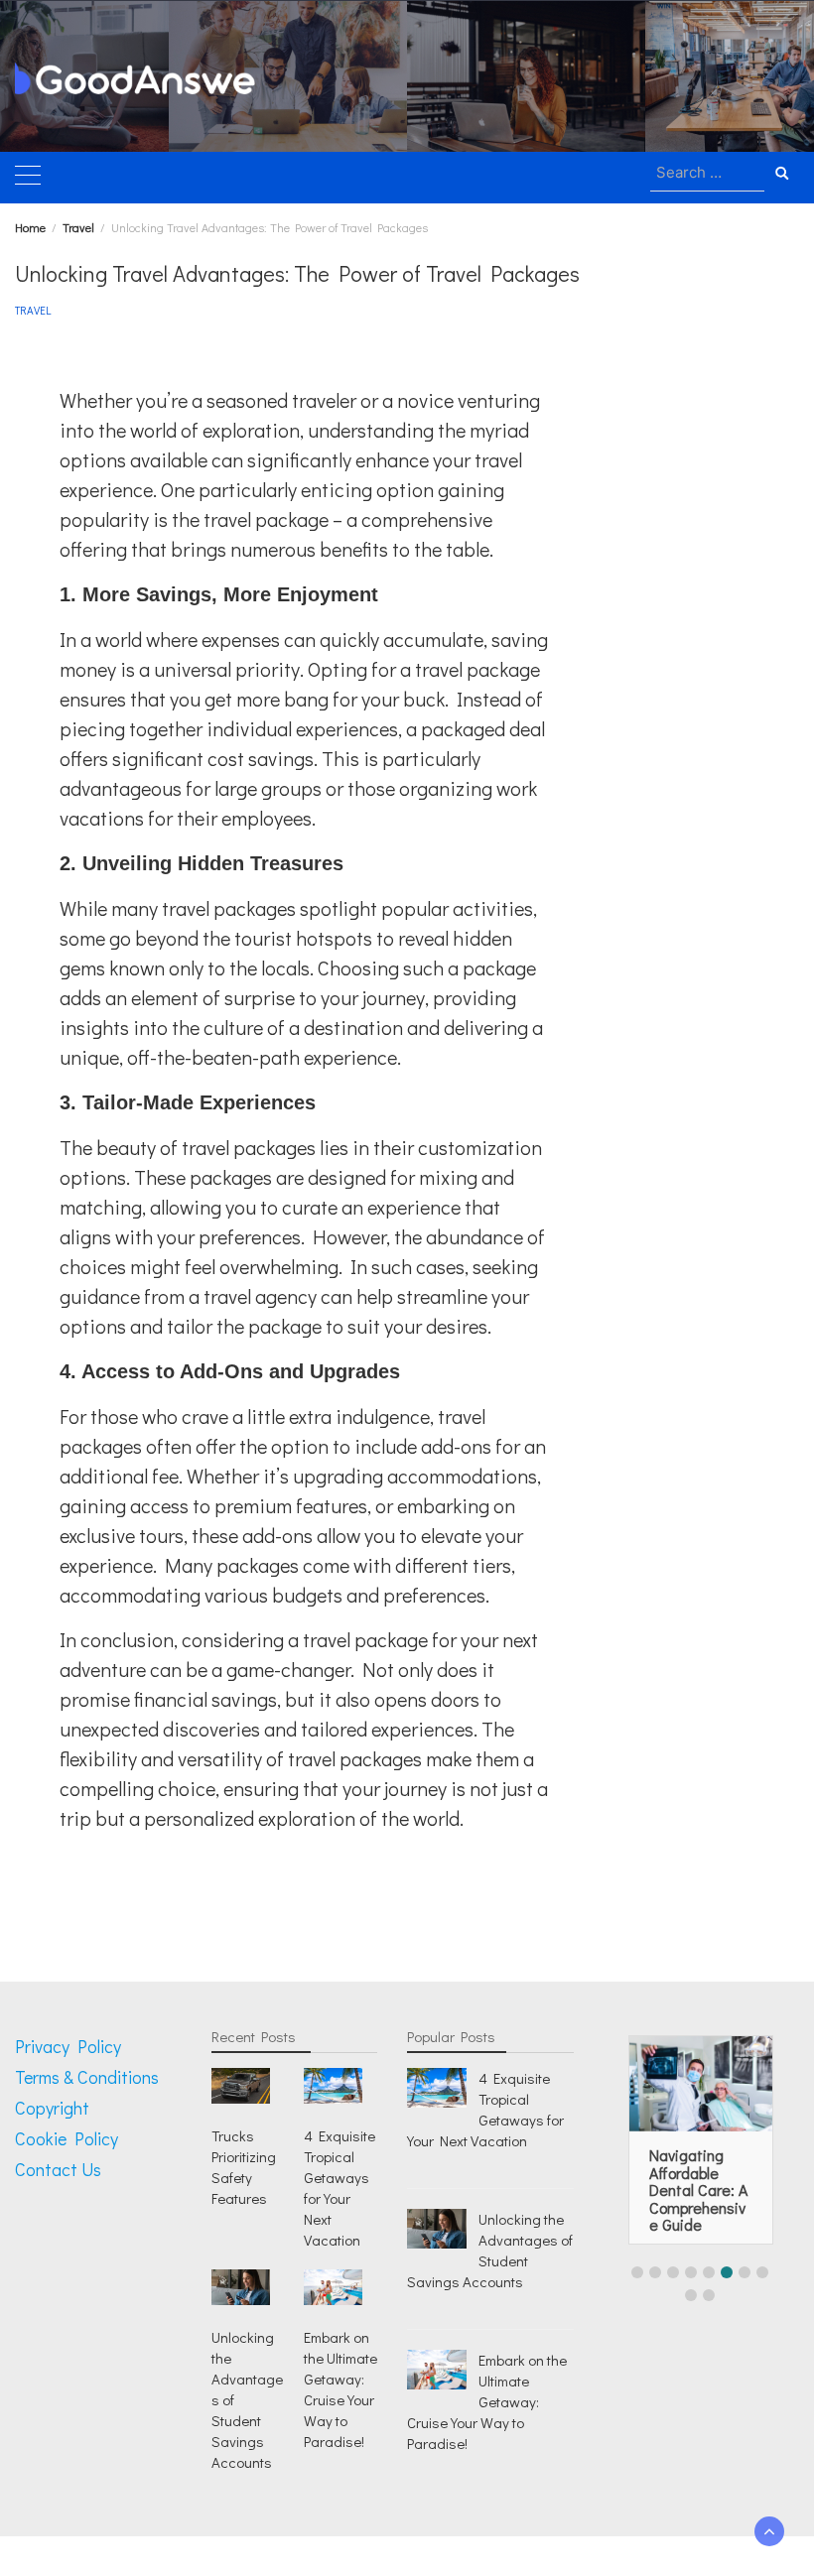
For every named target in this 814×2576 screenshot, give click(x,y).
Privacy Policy (68, 2046)
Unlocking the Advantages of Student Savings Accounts (490, 2250)
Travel (33, 310)
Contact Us (58, 2169)
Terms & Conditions (87, 2077)
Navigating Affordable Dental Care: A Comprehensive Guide (698, 2190)
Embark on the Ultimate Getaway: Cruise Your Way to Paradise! (340, 2389)
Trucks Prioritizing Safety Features (244, 2167)
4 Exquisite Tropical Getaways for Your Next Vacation (339, 2188)
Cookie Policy (67, 2138)
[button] (637, 2272)
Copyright (52, 2108)
